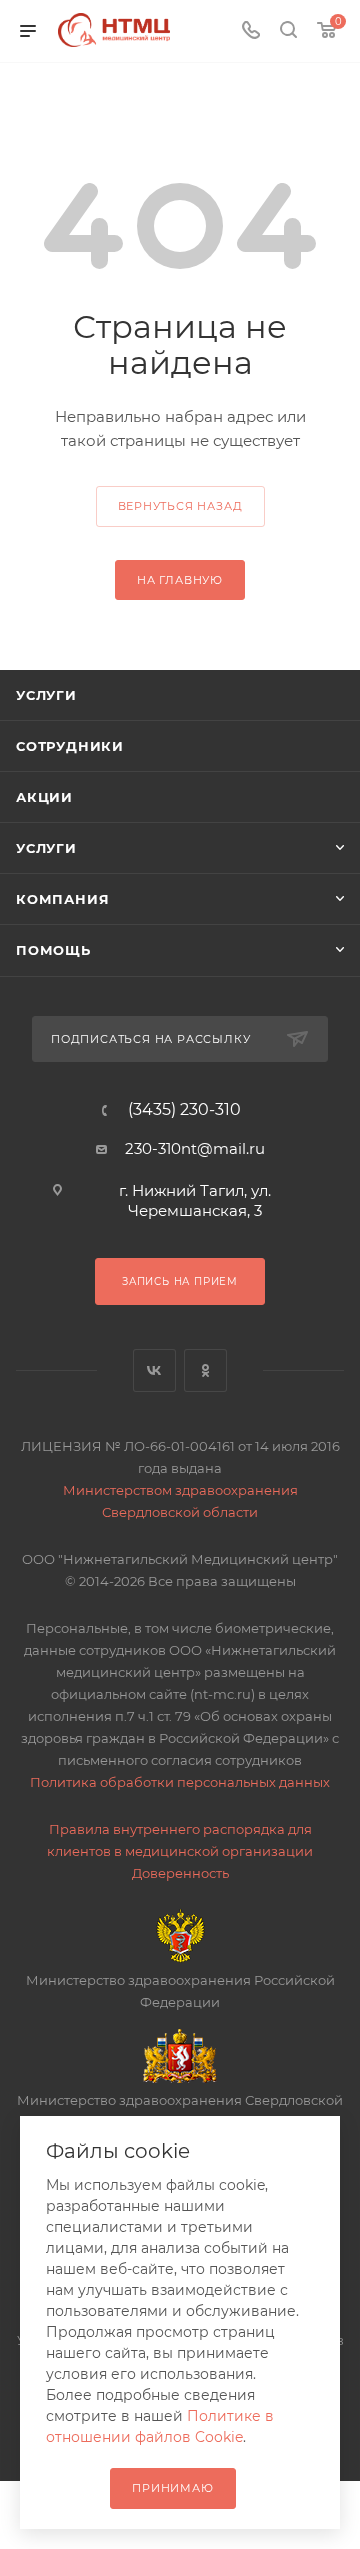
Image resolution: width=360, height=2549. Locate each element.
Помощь (53, 950)
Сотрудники (70, 746)
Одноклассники (205, 1370)
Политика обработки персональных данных (180, 1782)
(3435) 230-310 (184, 1110)
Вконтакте (154, 1370)
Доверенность (180, 1873)
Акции (44, 797)
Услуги (46, 695)
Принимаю (172, 2488)
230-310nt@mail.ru (195, 1148)
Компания (62, 899)
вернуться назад (180, 506)
